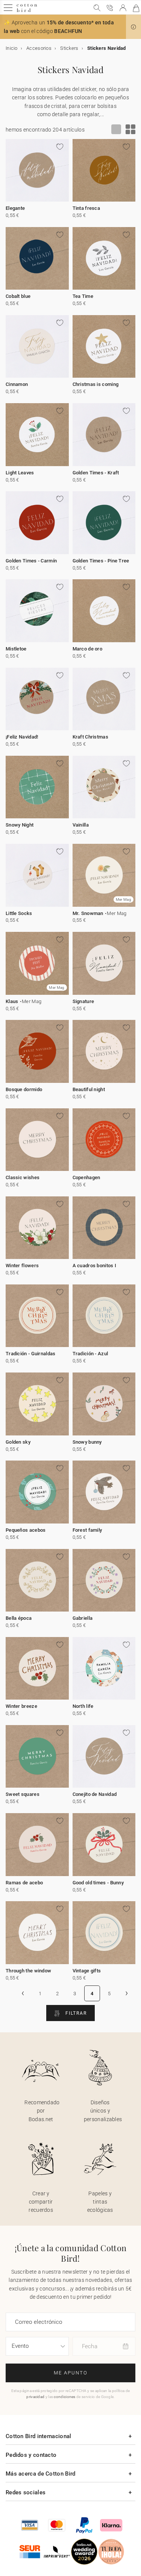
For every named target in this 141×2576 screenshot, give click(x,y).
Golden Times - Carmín (31, 561)
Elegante (15, 208)
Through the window (28, 1971)
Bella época (19, 1618)
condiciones (64, 2397)
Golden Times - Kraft (96, 473)
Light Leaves (20, 473)
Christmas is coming (96, 384)
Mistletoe (16, 649)
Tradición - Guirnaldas (31, 1354)
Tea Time (83, 296)
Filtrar (75, 2013)
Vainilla (81, 825)
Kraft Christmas (91, 737)
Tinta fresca (86, 208)
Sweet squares (23, 1794)
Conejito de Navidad (95, 1794)
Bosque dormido (24, 1089)
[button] (133, 27)
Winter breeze (21, 1706)
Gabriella (83, 1618)
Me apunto (71, 2373)
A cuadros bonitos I (95, 1266)
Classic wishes (23, 1177)
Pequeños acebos (26, 1530)
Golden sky (18, 1442)
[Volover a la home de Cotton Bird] (27, 11)
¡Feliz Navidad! (22, 737)
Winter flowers (22, 1266)
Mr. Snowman (88, 913)
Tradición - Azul (90, 1354)
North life (83, 1706)
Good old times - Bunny (98, 1883)
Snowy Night (20, 825)
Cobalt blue (18, 296)
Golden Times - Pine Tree (101, 561)
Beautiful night (89, 1089)
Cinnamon (17, 384)
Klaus (12, 1001)
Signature (83, 1001)
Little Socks (19, 913)
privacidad (35, 2397)
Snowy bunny (87, 1442)
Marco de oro (88, 649)
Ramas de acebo (24, 1883)
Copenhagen (86, 1177)
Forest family (87, 1530)
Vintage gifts (87, 1971)
